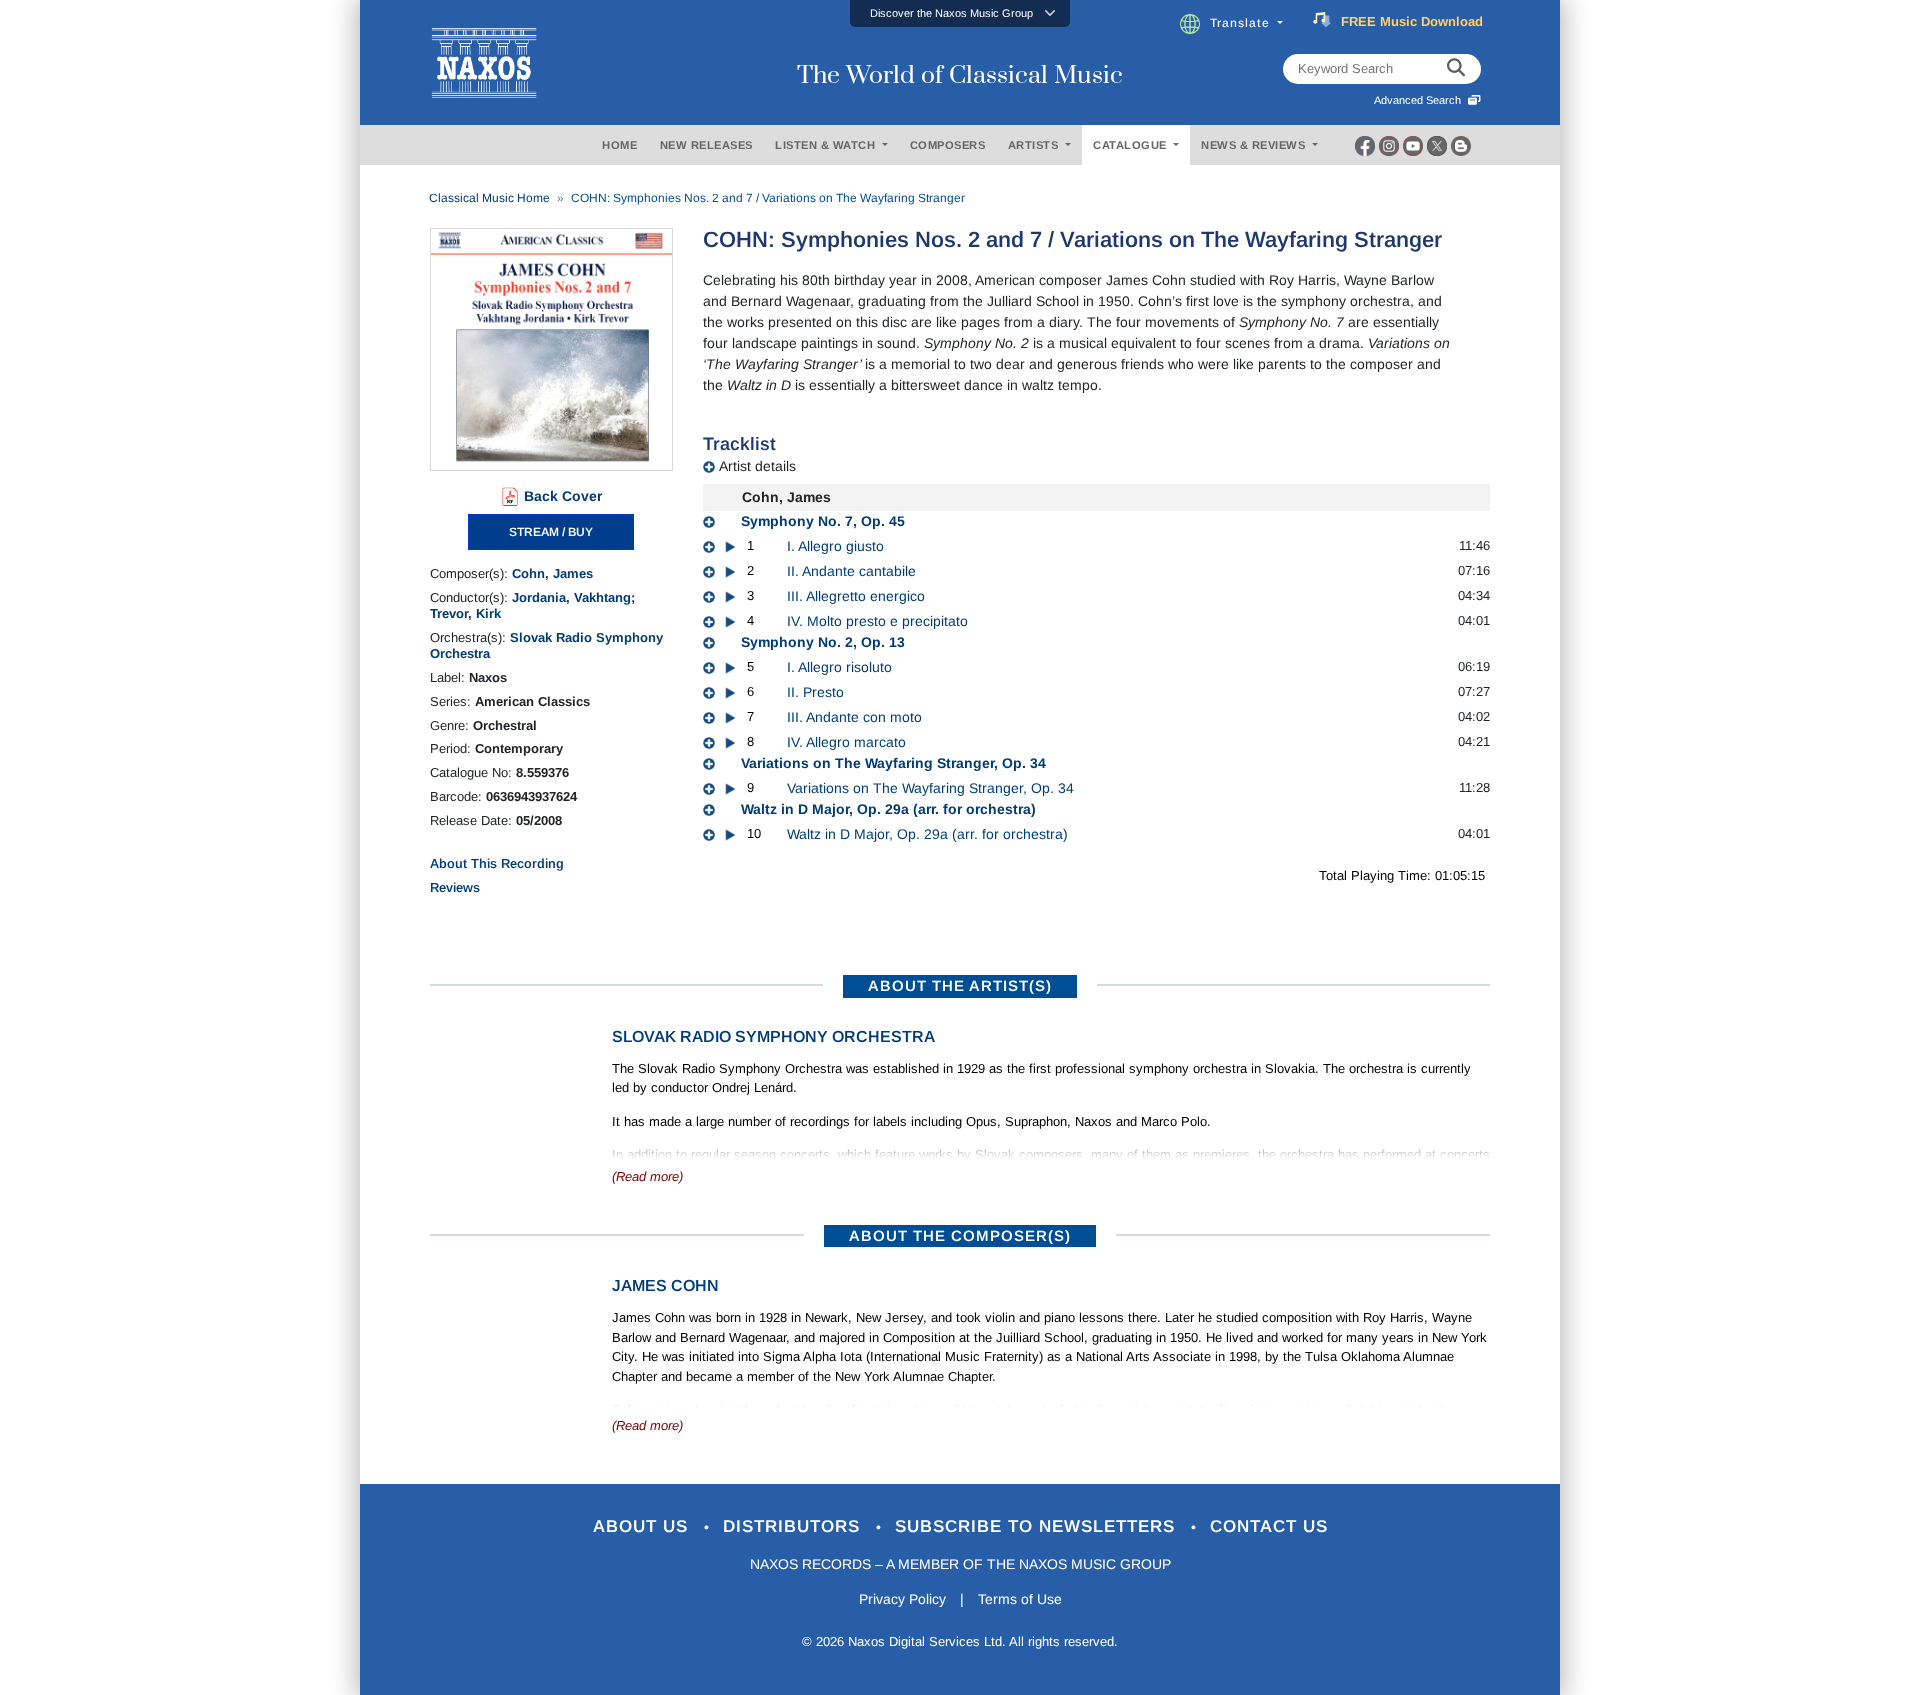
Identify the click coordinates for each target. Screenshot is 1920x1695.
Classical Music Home (489, 198)
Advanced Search (1420, 100)
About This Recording (497, 863)
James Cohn (665, 1285)
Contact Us (1269, 1526)
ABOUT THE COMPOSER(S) (960, 1235)
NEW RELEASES (706, 145)
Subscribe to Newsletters (1038, 1526)
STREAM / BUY (551, 532)
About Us (643, 1526)
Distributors (794, 1526)
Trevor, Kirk (465, 613)
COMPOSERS (948, 145)
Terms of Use (1020, 1599)
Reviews (455, 887)
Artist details (757, 466)
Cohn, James (552, 573)
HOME (619, 145)
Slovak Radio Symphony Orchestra (773, 1036)
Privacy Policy (902, 1599)
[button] (960, 13)
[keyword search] (1456, 69)
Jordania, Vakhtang (571, 597)
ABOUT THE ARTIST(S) (960, 985)
